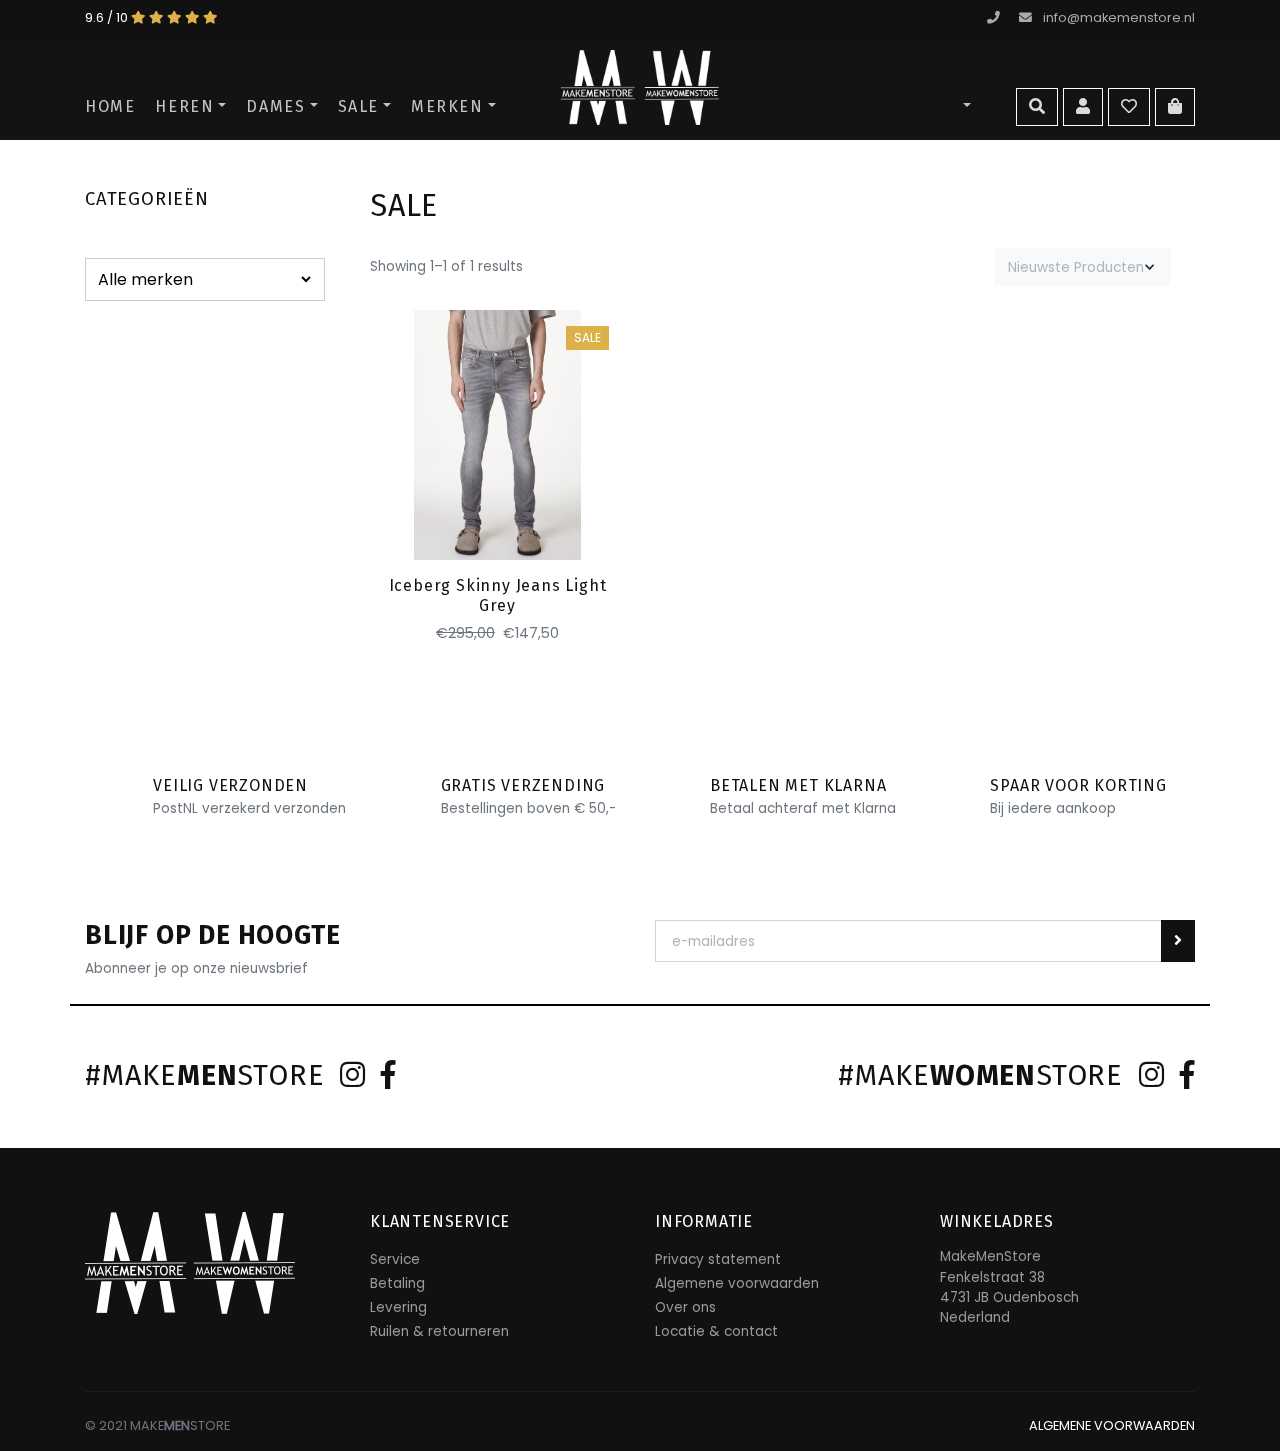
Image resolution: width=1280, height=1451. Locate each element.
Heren (184, 106)
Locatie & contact (716, 1331)
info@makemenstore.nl (1119, 17)
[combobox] (1083, 267)
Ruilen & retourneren (439, 1331)
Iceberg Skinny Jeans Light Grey (498, 595)
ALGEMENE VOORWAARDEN (1112, 1425)
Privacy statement (718, 1259)
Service (395, 1259)
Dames (275, 106)
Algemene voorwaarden (737, 1283)
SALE (358, 106)
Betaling (397, 1283)
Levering (398, 1307)
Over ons (685, 1307)
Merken (447, 106)
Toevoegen (498, 526)
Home (110, 106)
